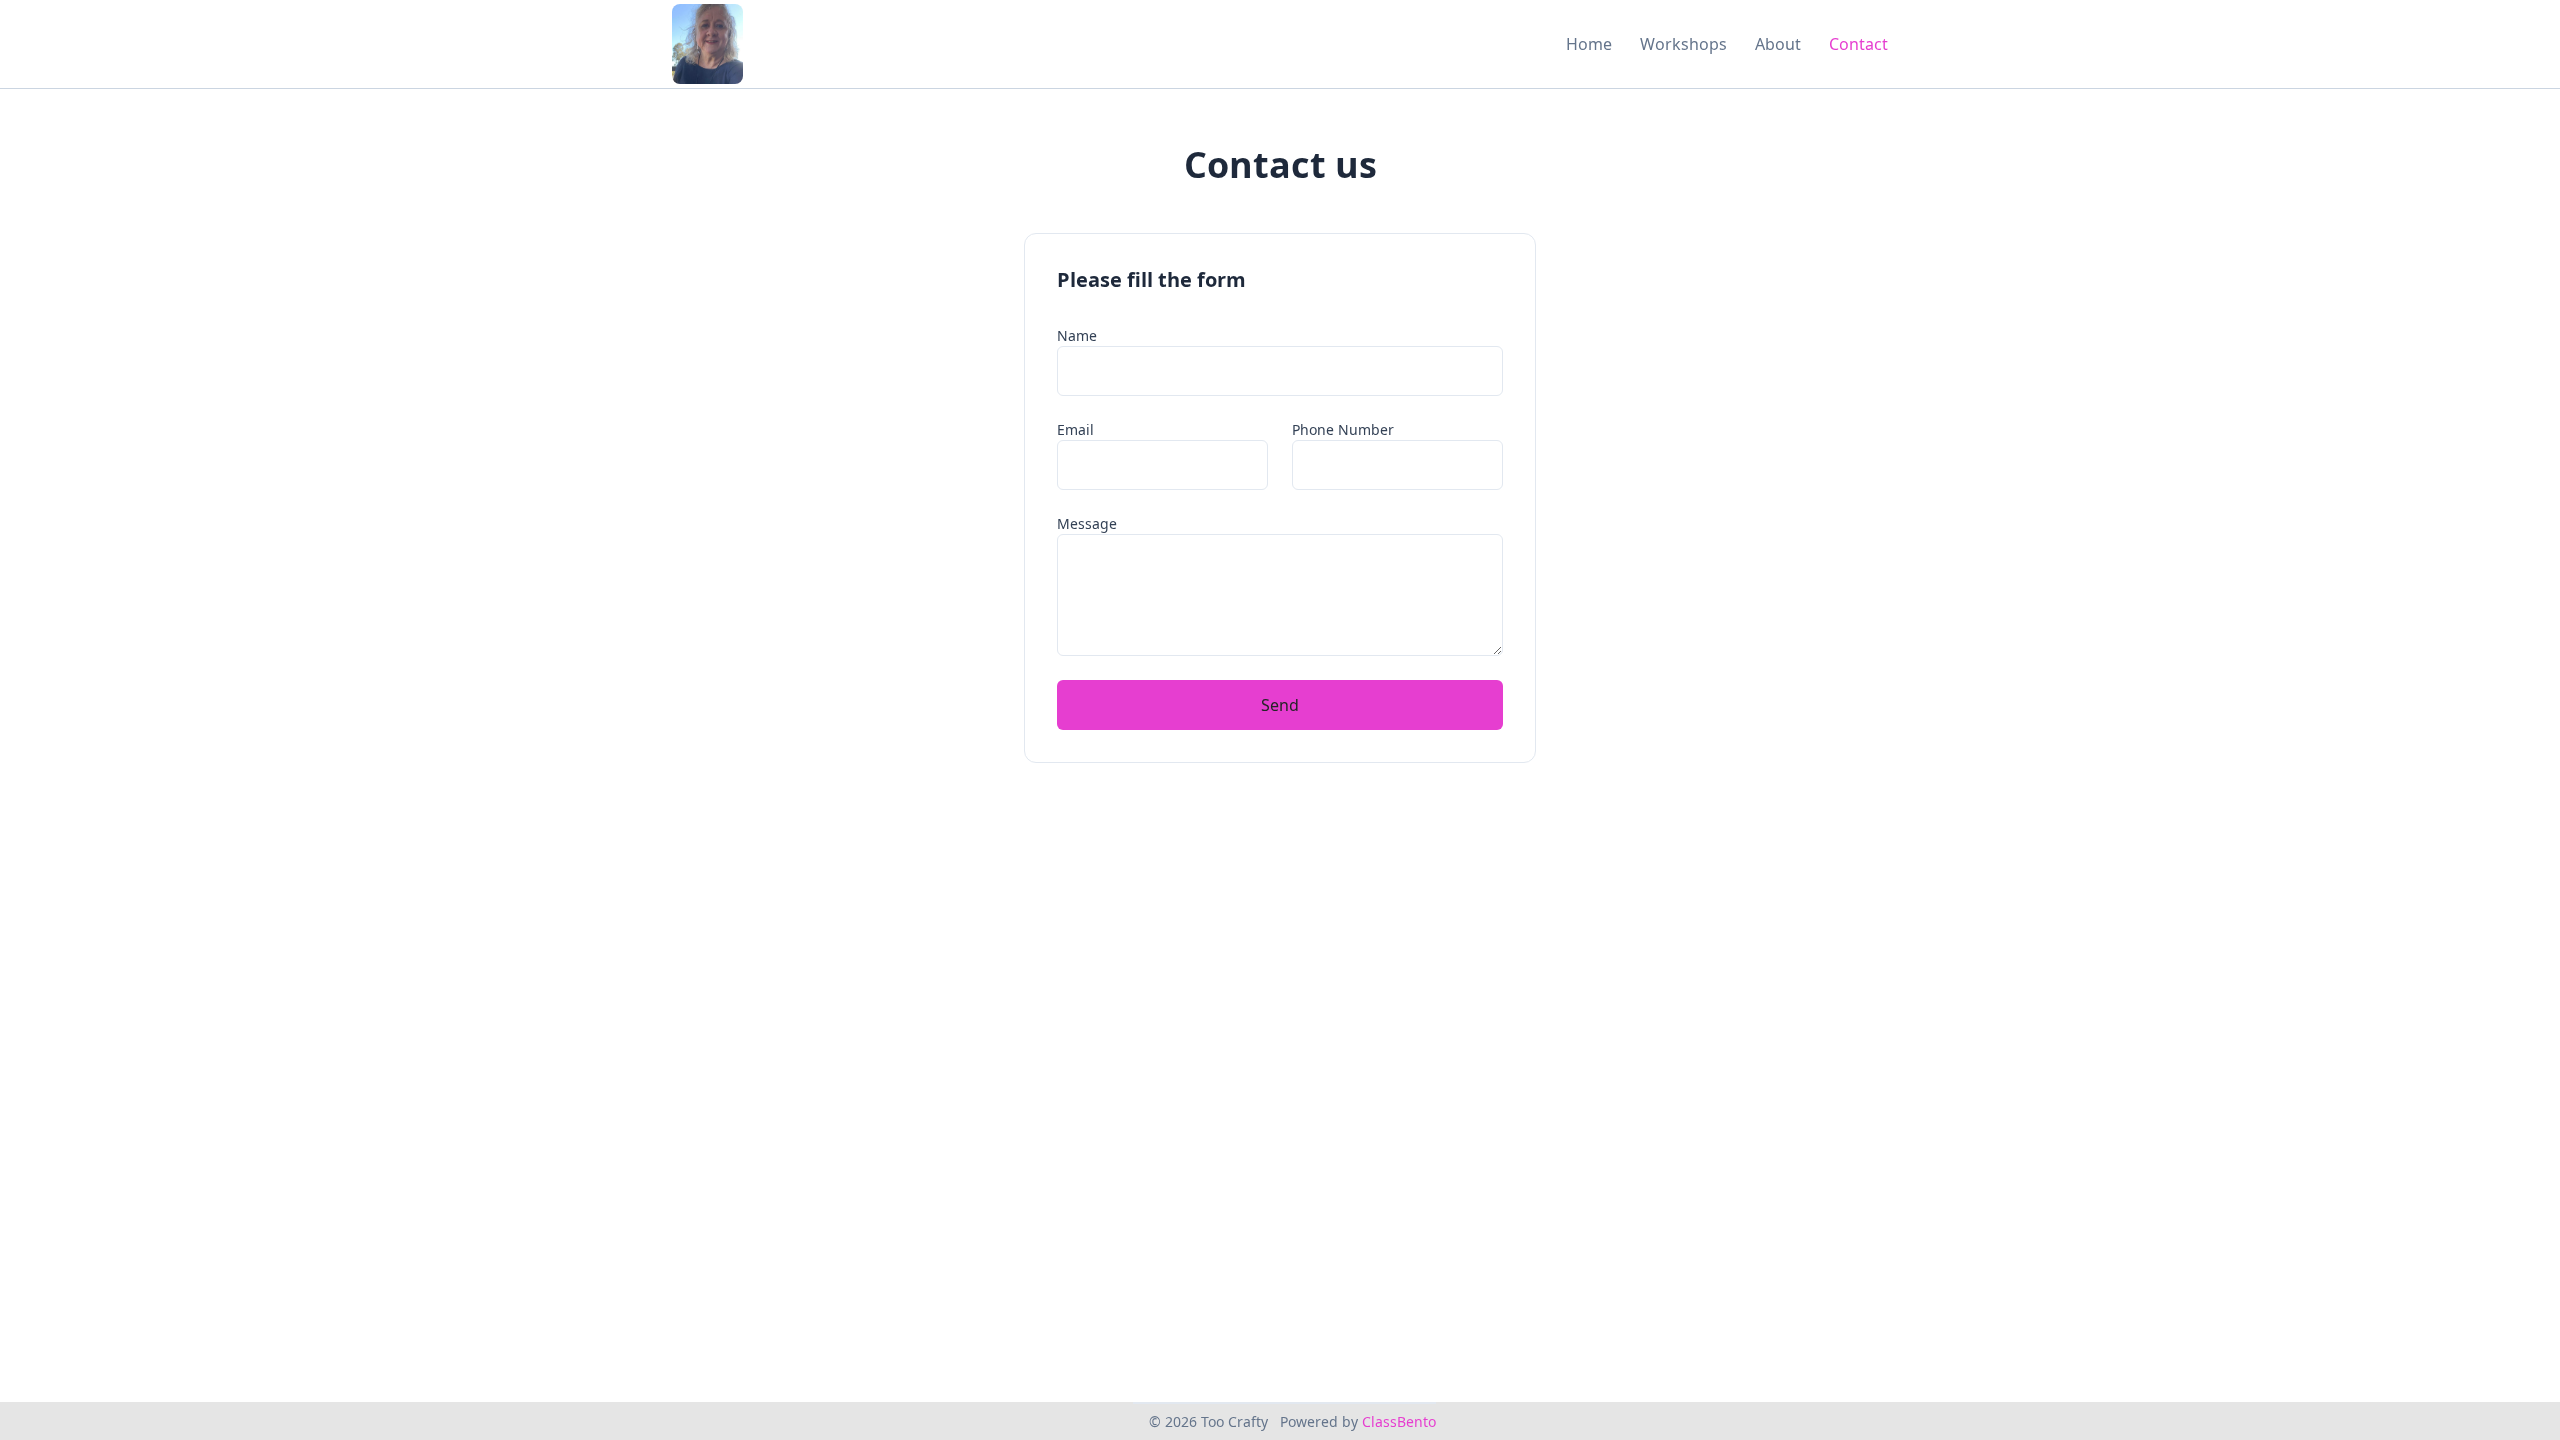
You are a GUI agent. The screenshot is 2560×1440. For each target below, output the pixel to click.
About (1778, 44)
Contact (1858, 44)
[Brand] (707, 44)
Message (1087, 523)
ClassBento (1399, 1421)
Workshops (1683, 44)
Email (1075, 429)
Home (1589, 44)
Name (1077, 335)
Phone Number (1343, 429)
